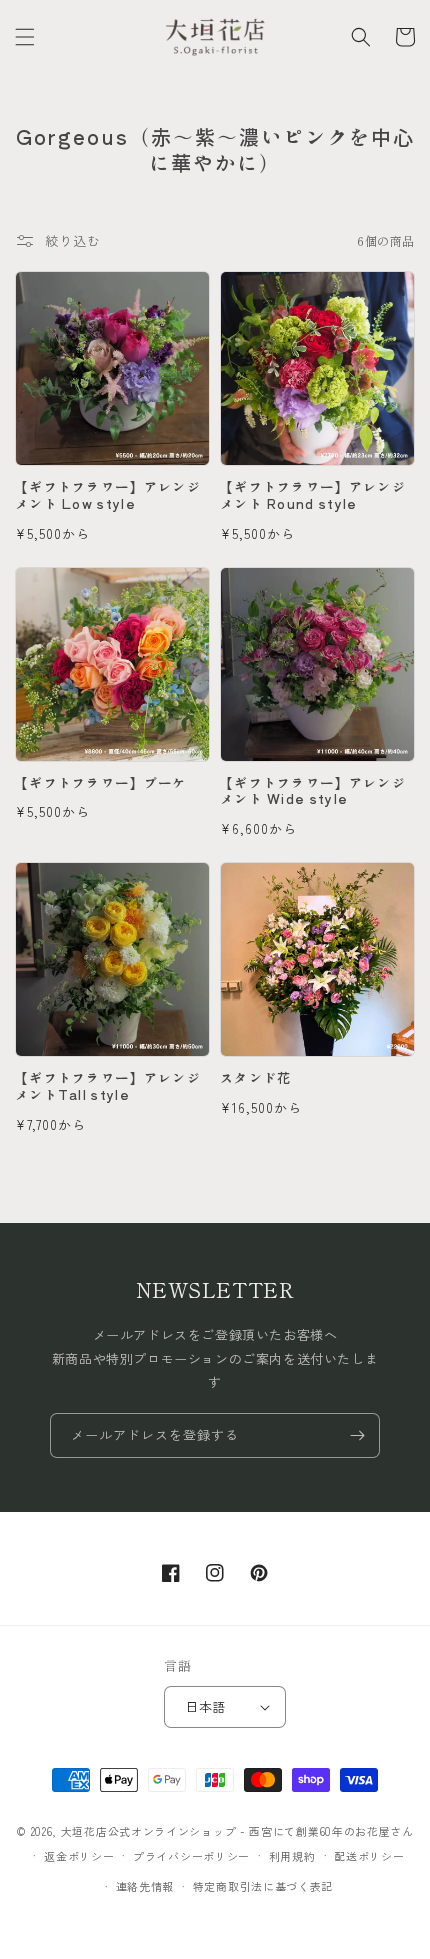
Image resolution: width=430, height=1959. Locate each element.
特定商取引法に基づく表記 (263, 1886)
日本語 (205, 1706)
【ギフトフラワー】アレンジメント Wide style (313, 792)
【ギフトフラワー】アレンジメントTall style (108, 1087)
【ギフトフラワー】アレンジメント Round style (313, 496)
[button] (25, 37)
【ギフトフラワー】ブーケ (101, 783)
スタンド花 (256, 1078)
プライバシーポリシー (191, 1856)
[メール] (357, 1435)
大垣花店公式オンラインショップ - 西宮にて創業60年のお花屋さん (237, 1831)
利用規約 (292, 1856)
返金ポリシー (79, 1856)
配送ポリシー (369, 1856)
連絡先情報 (145, 1886)
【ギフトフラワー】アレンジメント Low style (108, 496)
